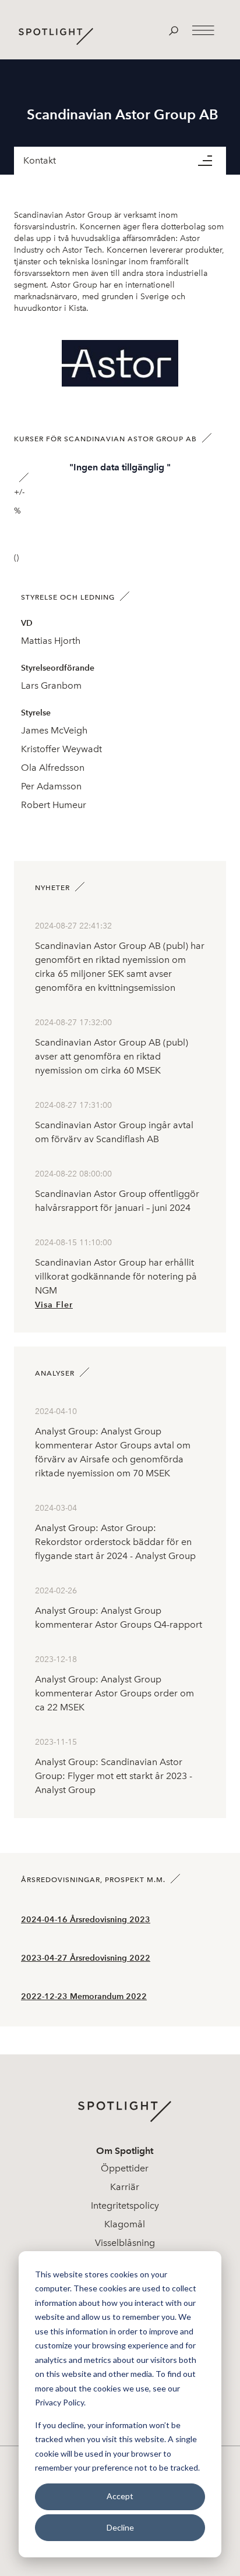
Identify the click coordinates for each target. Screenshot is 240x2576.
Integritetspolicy (125, 2205)
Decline (120, 2527)
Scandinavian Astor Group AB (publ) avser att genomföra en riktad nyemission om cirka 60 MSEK (112, 1056)
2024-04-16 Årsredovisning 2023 (86, 1920)
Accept (120, 2496)
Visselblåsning (125, 2243)
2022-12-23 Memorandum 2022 (84, 1996)
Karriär (125, 2187)
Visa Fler (54, 1305)
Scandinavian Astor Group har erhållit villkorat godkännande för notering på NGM (116, 1276)
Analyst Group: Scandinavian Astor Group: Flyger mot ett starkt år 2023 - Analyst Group (114, 1776)
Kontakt (40, 160)
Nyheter (52, 888)
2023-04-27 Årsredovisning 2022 (86, 1958)
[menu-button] (212, 161)
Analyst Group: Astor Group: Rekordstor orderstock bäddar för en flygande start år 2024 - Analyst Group (115, 1542)
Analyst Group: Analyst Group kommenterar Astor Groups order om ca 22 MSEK (114, 1693)
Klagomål (125, 2224)
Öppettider (125, 2168)
